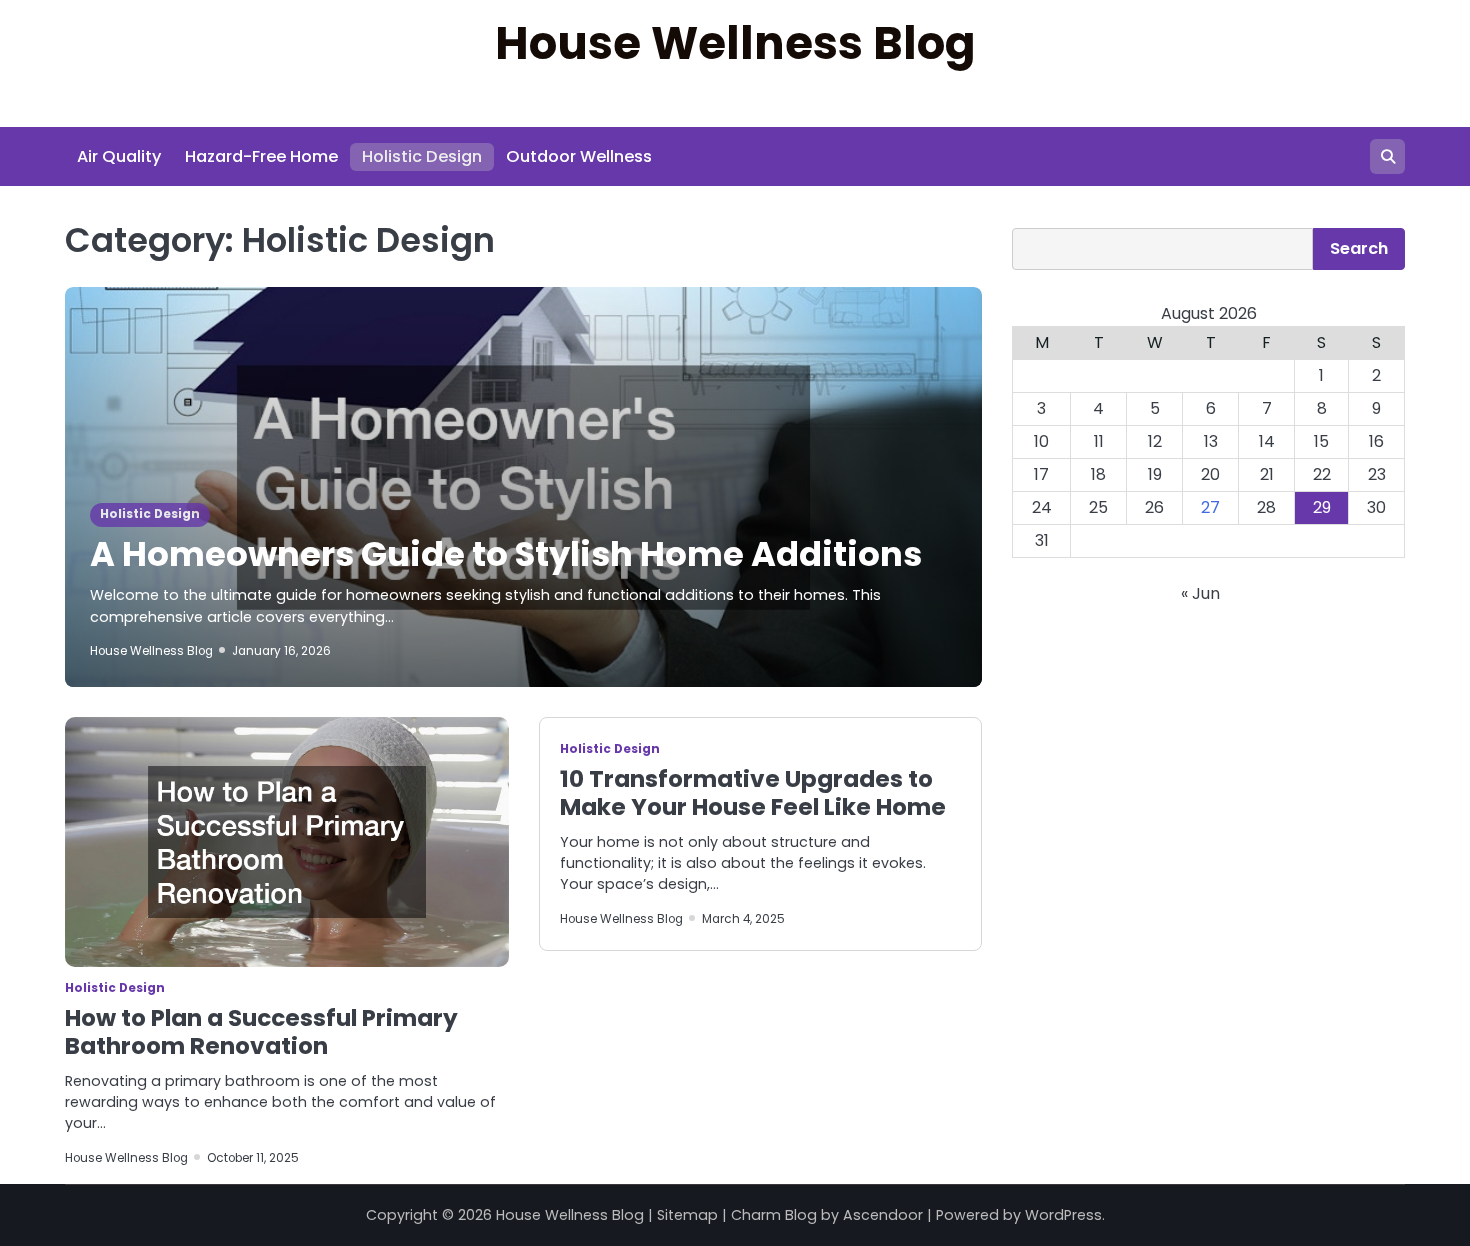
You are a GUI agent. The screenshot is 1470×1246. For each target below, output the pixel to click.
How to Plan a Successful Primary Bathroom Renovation (261, 1032)
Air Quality (119, 156)
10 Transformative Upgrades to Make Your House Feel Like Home (753, 793)
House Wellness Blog (735, 43)
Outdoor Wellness (579, 156)
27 (1210, 508)
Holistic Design (422, 156)
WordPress (1063, 1215)
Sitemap (687, 1215)
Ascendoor (883, 1215)
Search (1359, 248)
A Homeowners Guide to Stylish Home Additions (506, 554)
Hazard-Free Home (261, 156)
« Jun (1200, 594)
